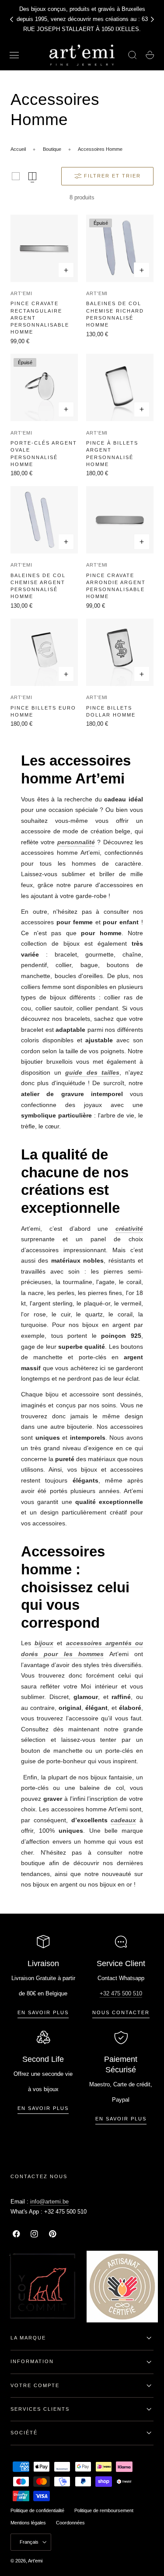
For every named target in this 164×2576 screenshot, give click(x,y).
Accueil (18, 149)
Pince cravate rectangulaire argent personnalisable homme (40, 318)
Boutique (52, 149)
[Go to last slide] (11, 19)
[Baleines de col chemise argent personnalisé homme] (44, 520)
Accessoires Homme (100, 149)
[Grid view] (16, 176)
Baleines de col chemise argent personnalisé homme (38, 586)
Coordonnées (70, 2523)
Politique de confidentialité (37, 2510)
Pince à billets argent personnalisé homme (112, 453)
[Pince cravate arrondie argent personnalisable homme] (120, 520)
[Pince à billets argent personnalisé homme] (120, 387)
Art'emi (21, 293)
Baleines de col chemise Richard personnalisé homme (115, 314)
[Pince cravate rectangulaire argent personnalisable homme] (44, 248)
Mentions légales (28, 2523)
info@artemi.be (49, 2202)
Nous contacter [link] (121, 2012)
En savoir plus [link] (43, 2012)
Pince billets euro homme (43, 711)
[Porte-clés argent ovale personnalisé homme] (44, 387)
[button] (14, 55)
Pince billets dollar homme (111, 711)
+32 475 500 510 (121, 1993)
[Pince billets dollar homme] (120, 652)
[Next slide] (153, 19)
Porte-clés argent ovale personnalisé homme (44, 453)
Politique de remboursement (104, 2510)
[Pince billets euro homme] (44, 652)
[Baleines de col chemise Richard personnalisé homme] (120, 248)
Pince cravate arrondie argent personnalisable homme (116, 586)
